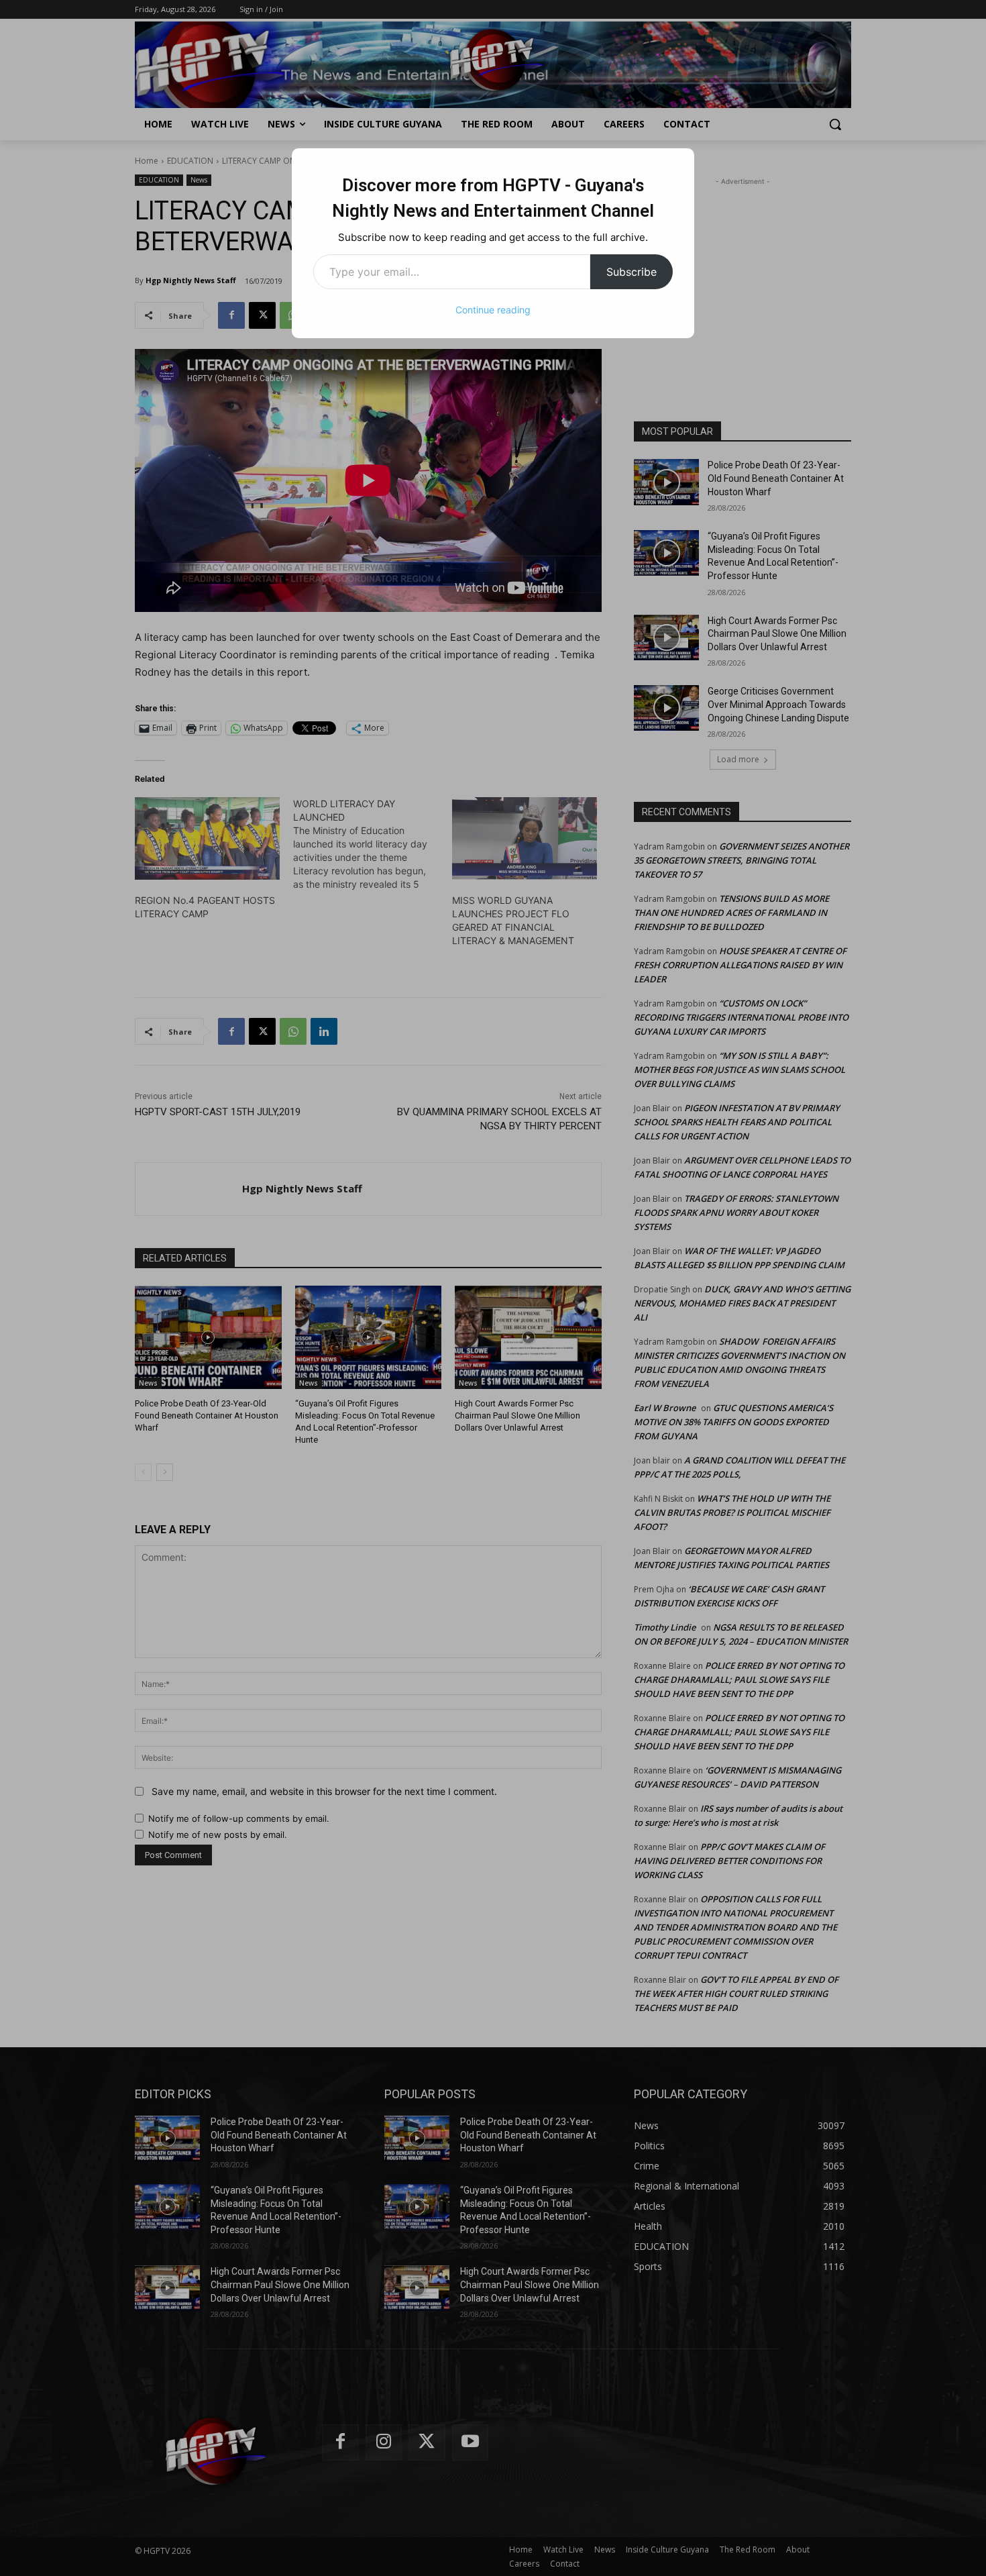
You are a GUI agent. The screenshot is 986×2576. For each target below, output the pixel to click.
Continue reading (493, 310)
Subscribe (632, 272)
